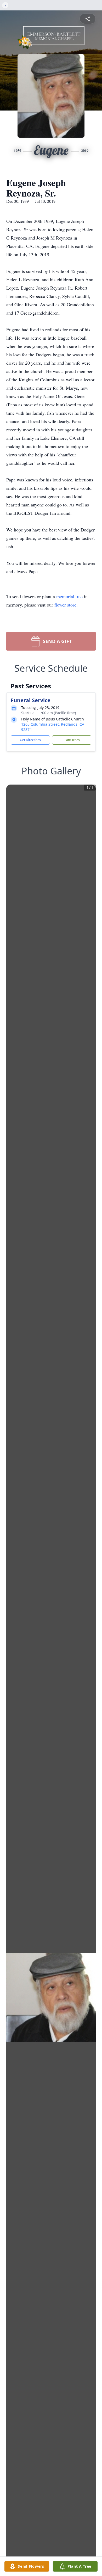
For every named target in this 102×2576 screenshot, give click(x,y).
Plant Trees (72, 740)
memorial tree (69, 596)
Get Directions (30, 740)
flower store (65, 605)
